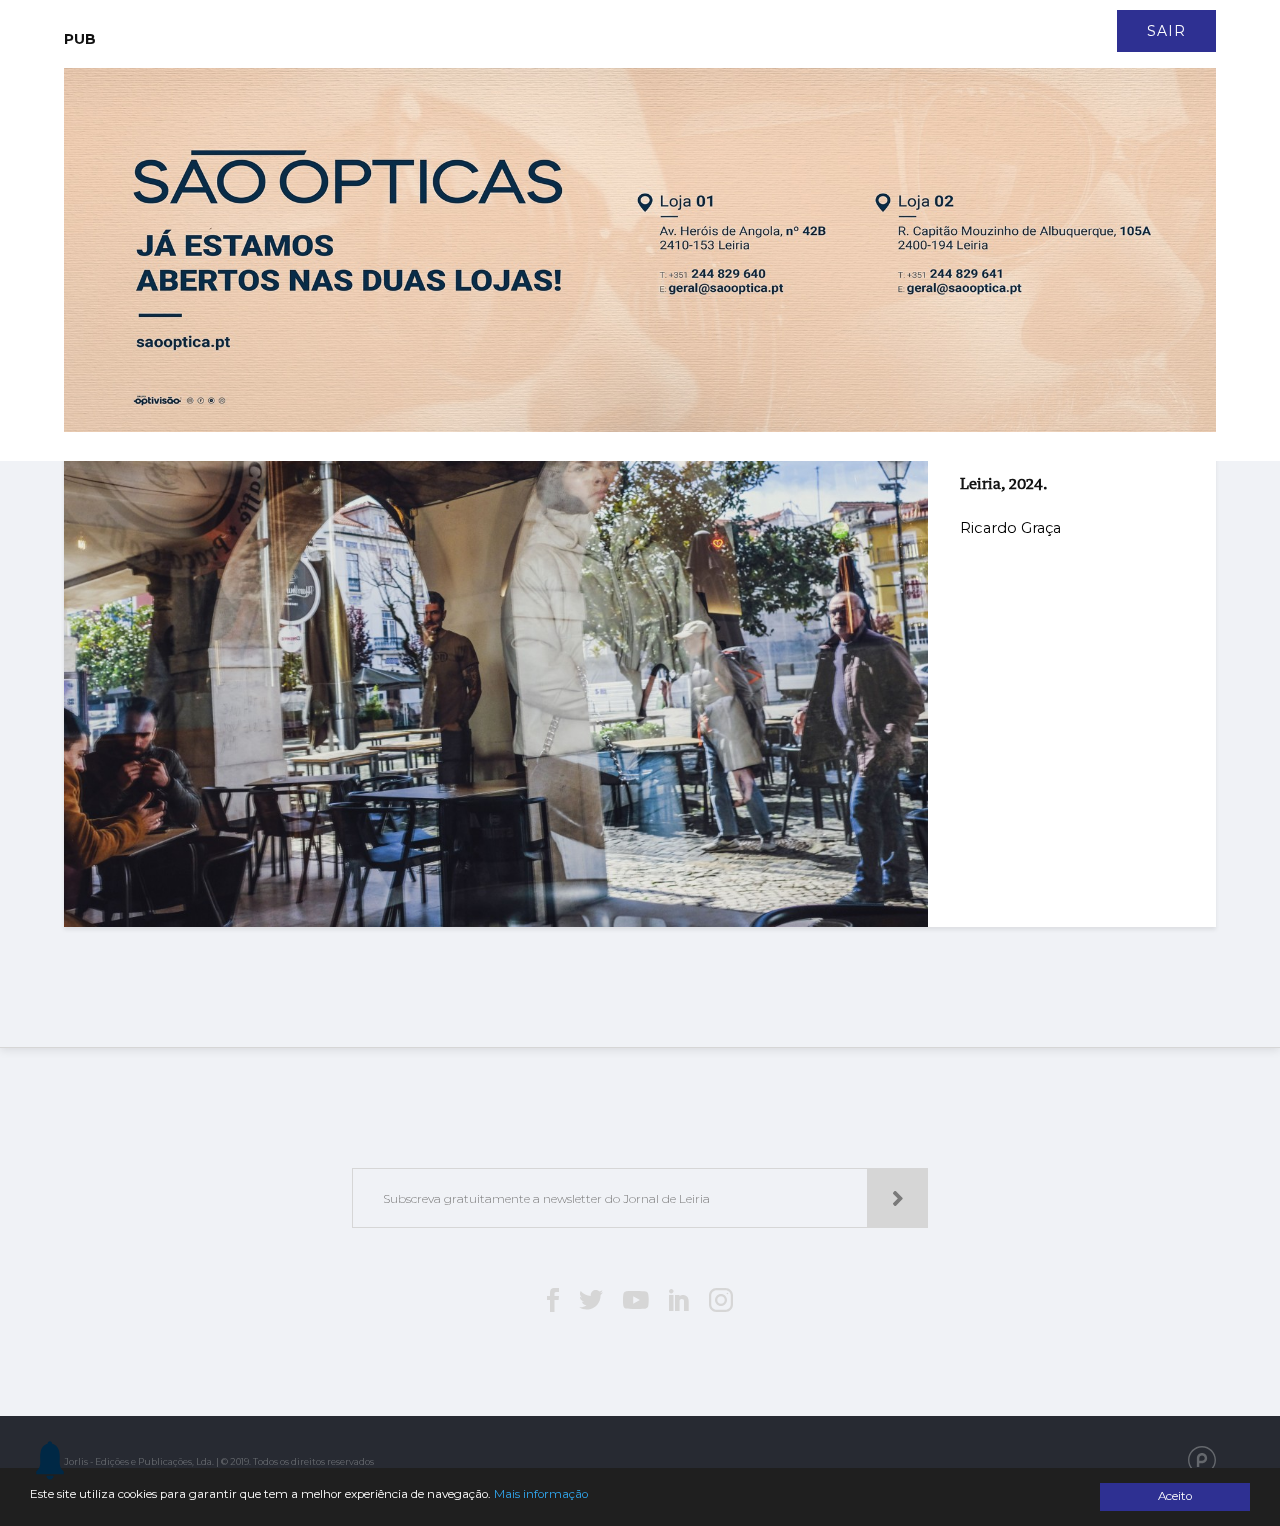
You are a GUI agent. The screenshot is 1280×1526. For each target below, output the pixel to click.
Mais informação (541, 1494)
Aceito (1175, 1496)
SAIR (1166, 31)
